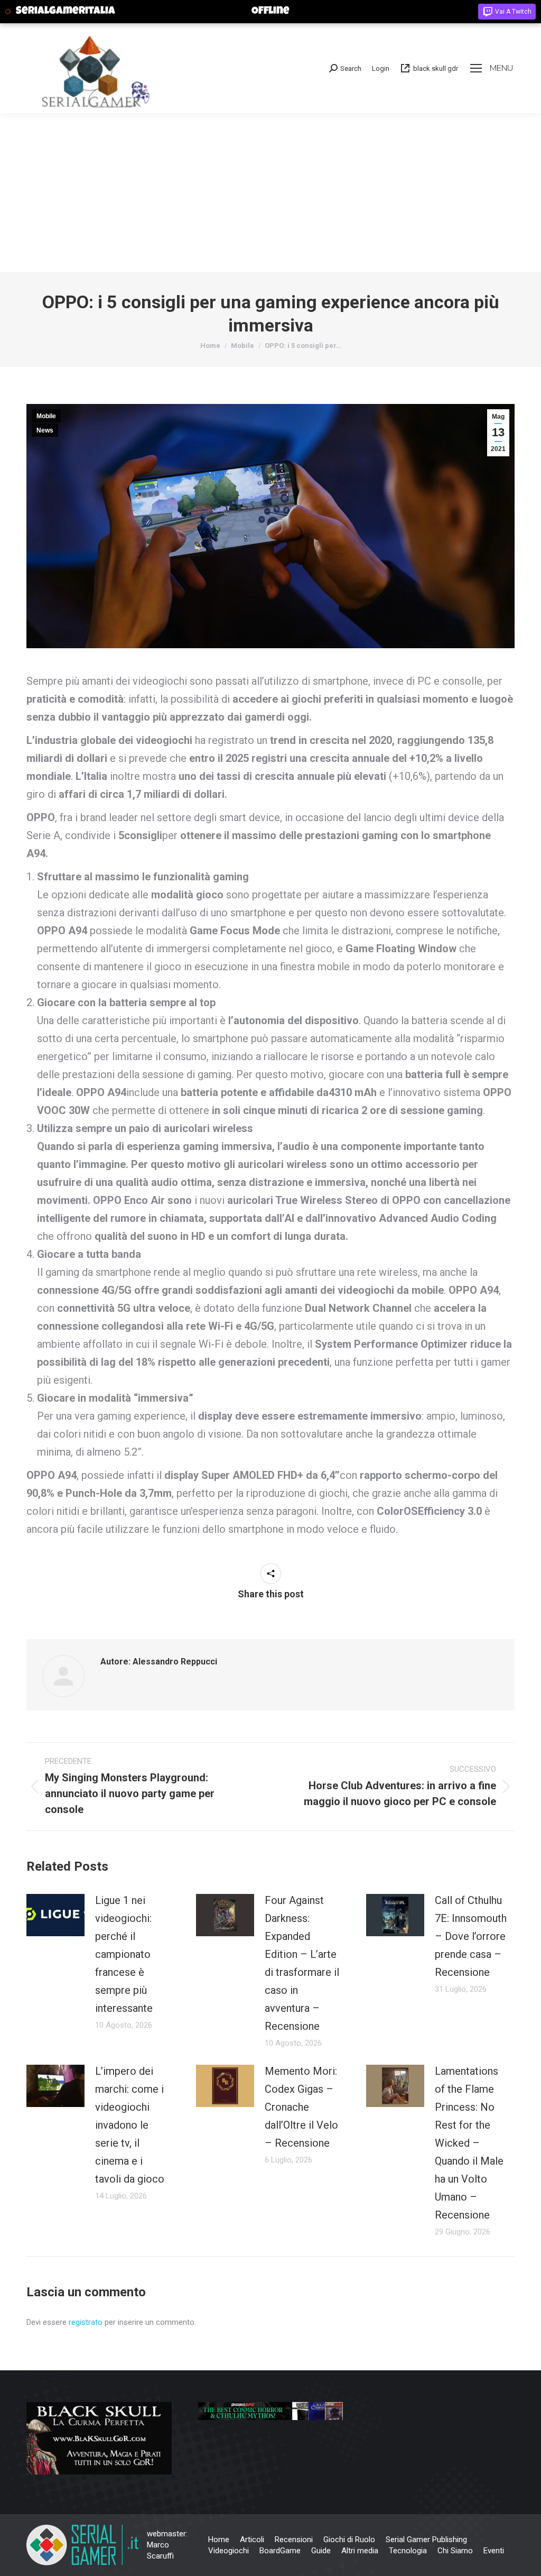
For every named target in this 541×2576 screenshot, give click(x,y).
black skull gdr (436, 68)
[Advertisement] (270, 192)
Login (381, 68)
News (45, 430)
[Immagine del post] (55, 1915)
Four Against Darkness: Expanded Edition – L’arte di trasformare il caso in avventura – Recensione (302, 1963)
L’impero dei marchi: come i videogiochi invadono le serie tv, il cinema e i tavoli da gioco (130, 2125)
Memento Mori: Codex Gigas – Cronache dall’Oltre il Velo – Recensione (301, 2107)
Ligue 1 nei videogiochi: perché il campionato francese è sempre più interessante (124, 1954)
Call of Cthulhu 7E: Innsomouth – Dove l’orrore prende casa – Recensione (471, 1936)
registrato (86, 2322)
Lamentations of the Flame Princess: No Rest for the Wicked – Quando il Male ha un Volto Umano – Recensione (469, 2143)
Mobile (46, 416)
